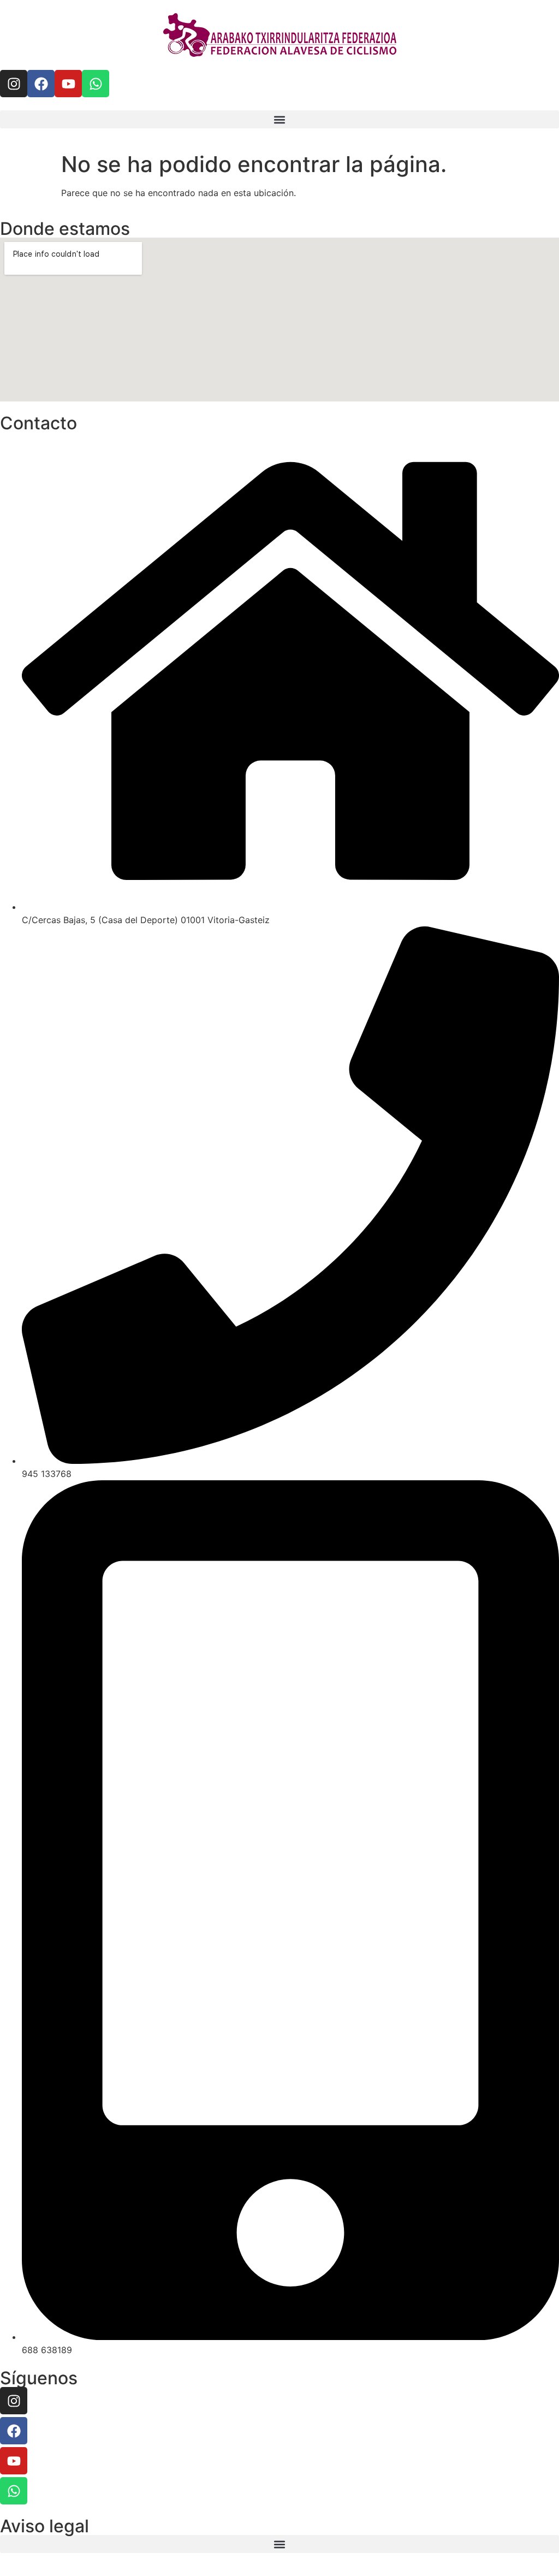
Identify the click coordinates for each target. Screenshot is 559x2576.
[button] (279, 119)
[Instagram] (14, 84)
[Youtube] (68, 84)
